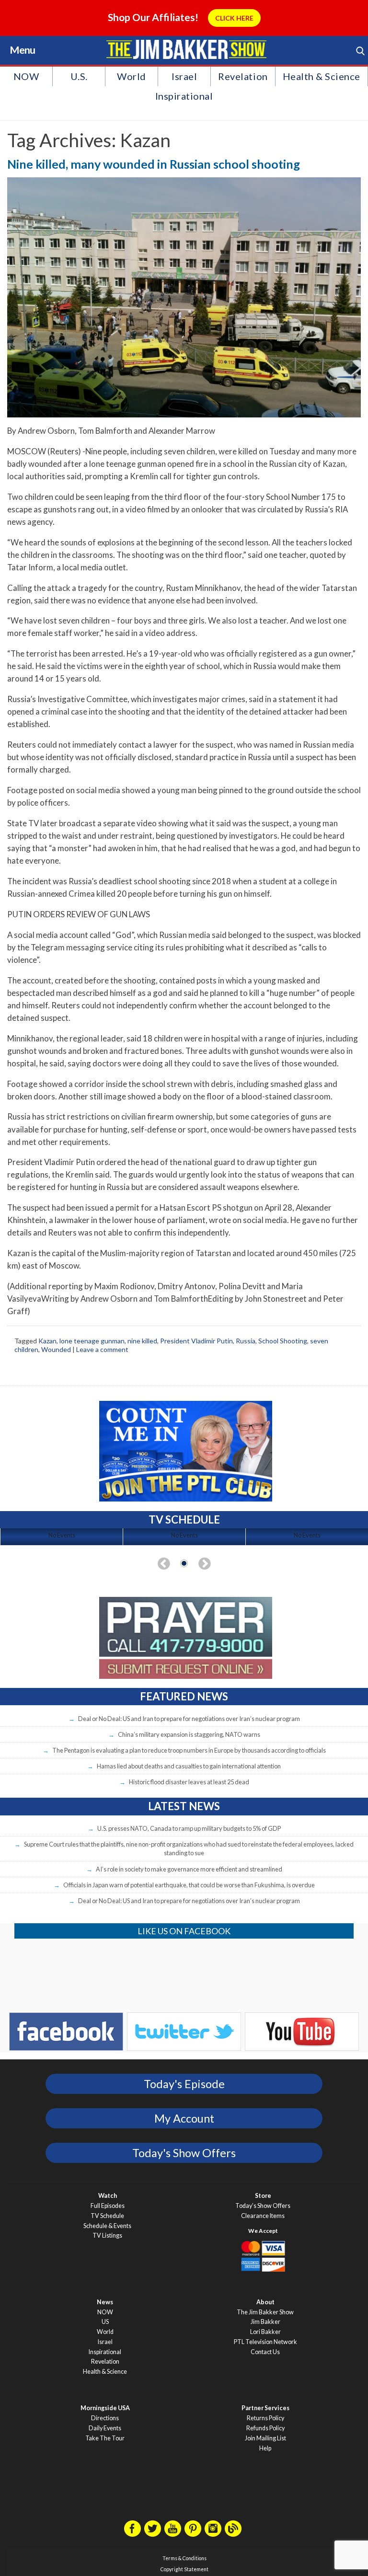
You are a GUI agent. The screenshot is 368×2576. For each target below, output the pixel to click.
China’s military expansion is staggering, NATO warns (189, 1734)
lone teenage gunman (92, 1341)
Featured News (184, 1696)
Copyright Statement (184, 2569)
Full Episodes (108, 2206)
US (105, 2322)
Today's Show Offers (184, 2153)
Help (265, 2448)
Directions (105, 2418)
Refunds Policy (265, 2428)
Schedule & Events (107, 2226)
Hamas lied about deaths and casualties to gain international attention (189, 1766)
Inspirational (184, 96)
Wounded (56, 1349)
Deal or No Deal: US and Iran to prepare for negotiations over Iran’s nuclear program (189, 1719)
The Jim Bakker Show (265, 2312)
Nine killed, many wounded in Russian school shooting (154, 164)
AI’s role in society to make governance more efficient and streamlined (189, 1869)
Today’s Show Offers (263, 2206)
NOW (26, 76)
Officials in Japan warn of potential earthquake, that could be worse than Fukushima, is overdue (189, 1885)
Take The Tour (105, 2438)
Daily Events (105, 2428)
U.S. (79, 76)
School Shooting (283, 1341)
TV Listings (107, 2235)
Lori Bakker (265, 2332)
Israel (184, 76)
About (265, 2302)
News (105, 2302)
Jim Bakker (186, 49)
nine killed (142, 1341)
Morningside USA (105, 2408)
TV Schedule (107, 2216)
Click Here (234, 18)
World (132, 76)
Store (263, 2196)
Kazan (47, 1341)
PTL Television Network (265, 2342)
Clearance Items (263, 2216)
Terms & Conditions (184, 2558)
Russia (246, 1341)
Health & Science (322, 76)
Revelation (243, 76)
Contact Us (265, 2352)
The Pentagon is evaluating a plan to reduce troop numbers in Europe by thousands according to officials (189, 1750)
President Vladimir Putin (196, 1341)
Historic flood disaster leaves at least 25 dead (189, 1782)
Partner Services (265, 2408)
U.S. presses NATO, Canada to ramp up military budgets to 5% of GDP (189, 1828)
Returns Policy (265, 2418)
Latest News (184, 1806)
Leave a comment (102, 1349)
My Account (184, 2118)
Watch (108, 2196)
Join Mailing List (265, 2438)
